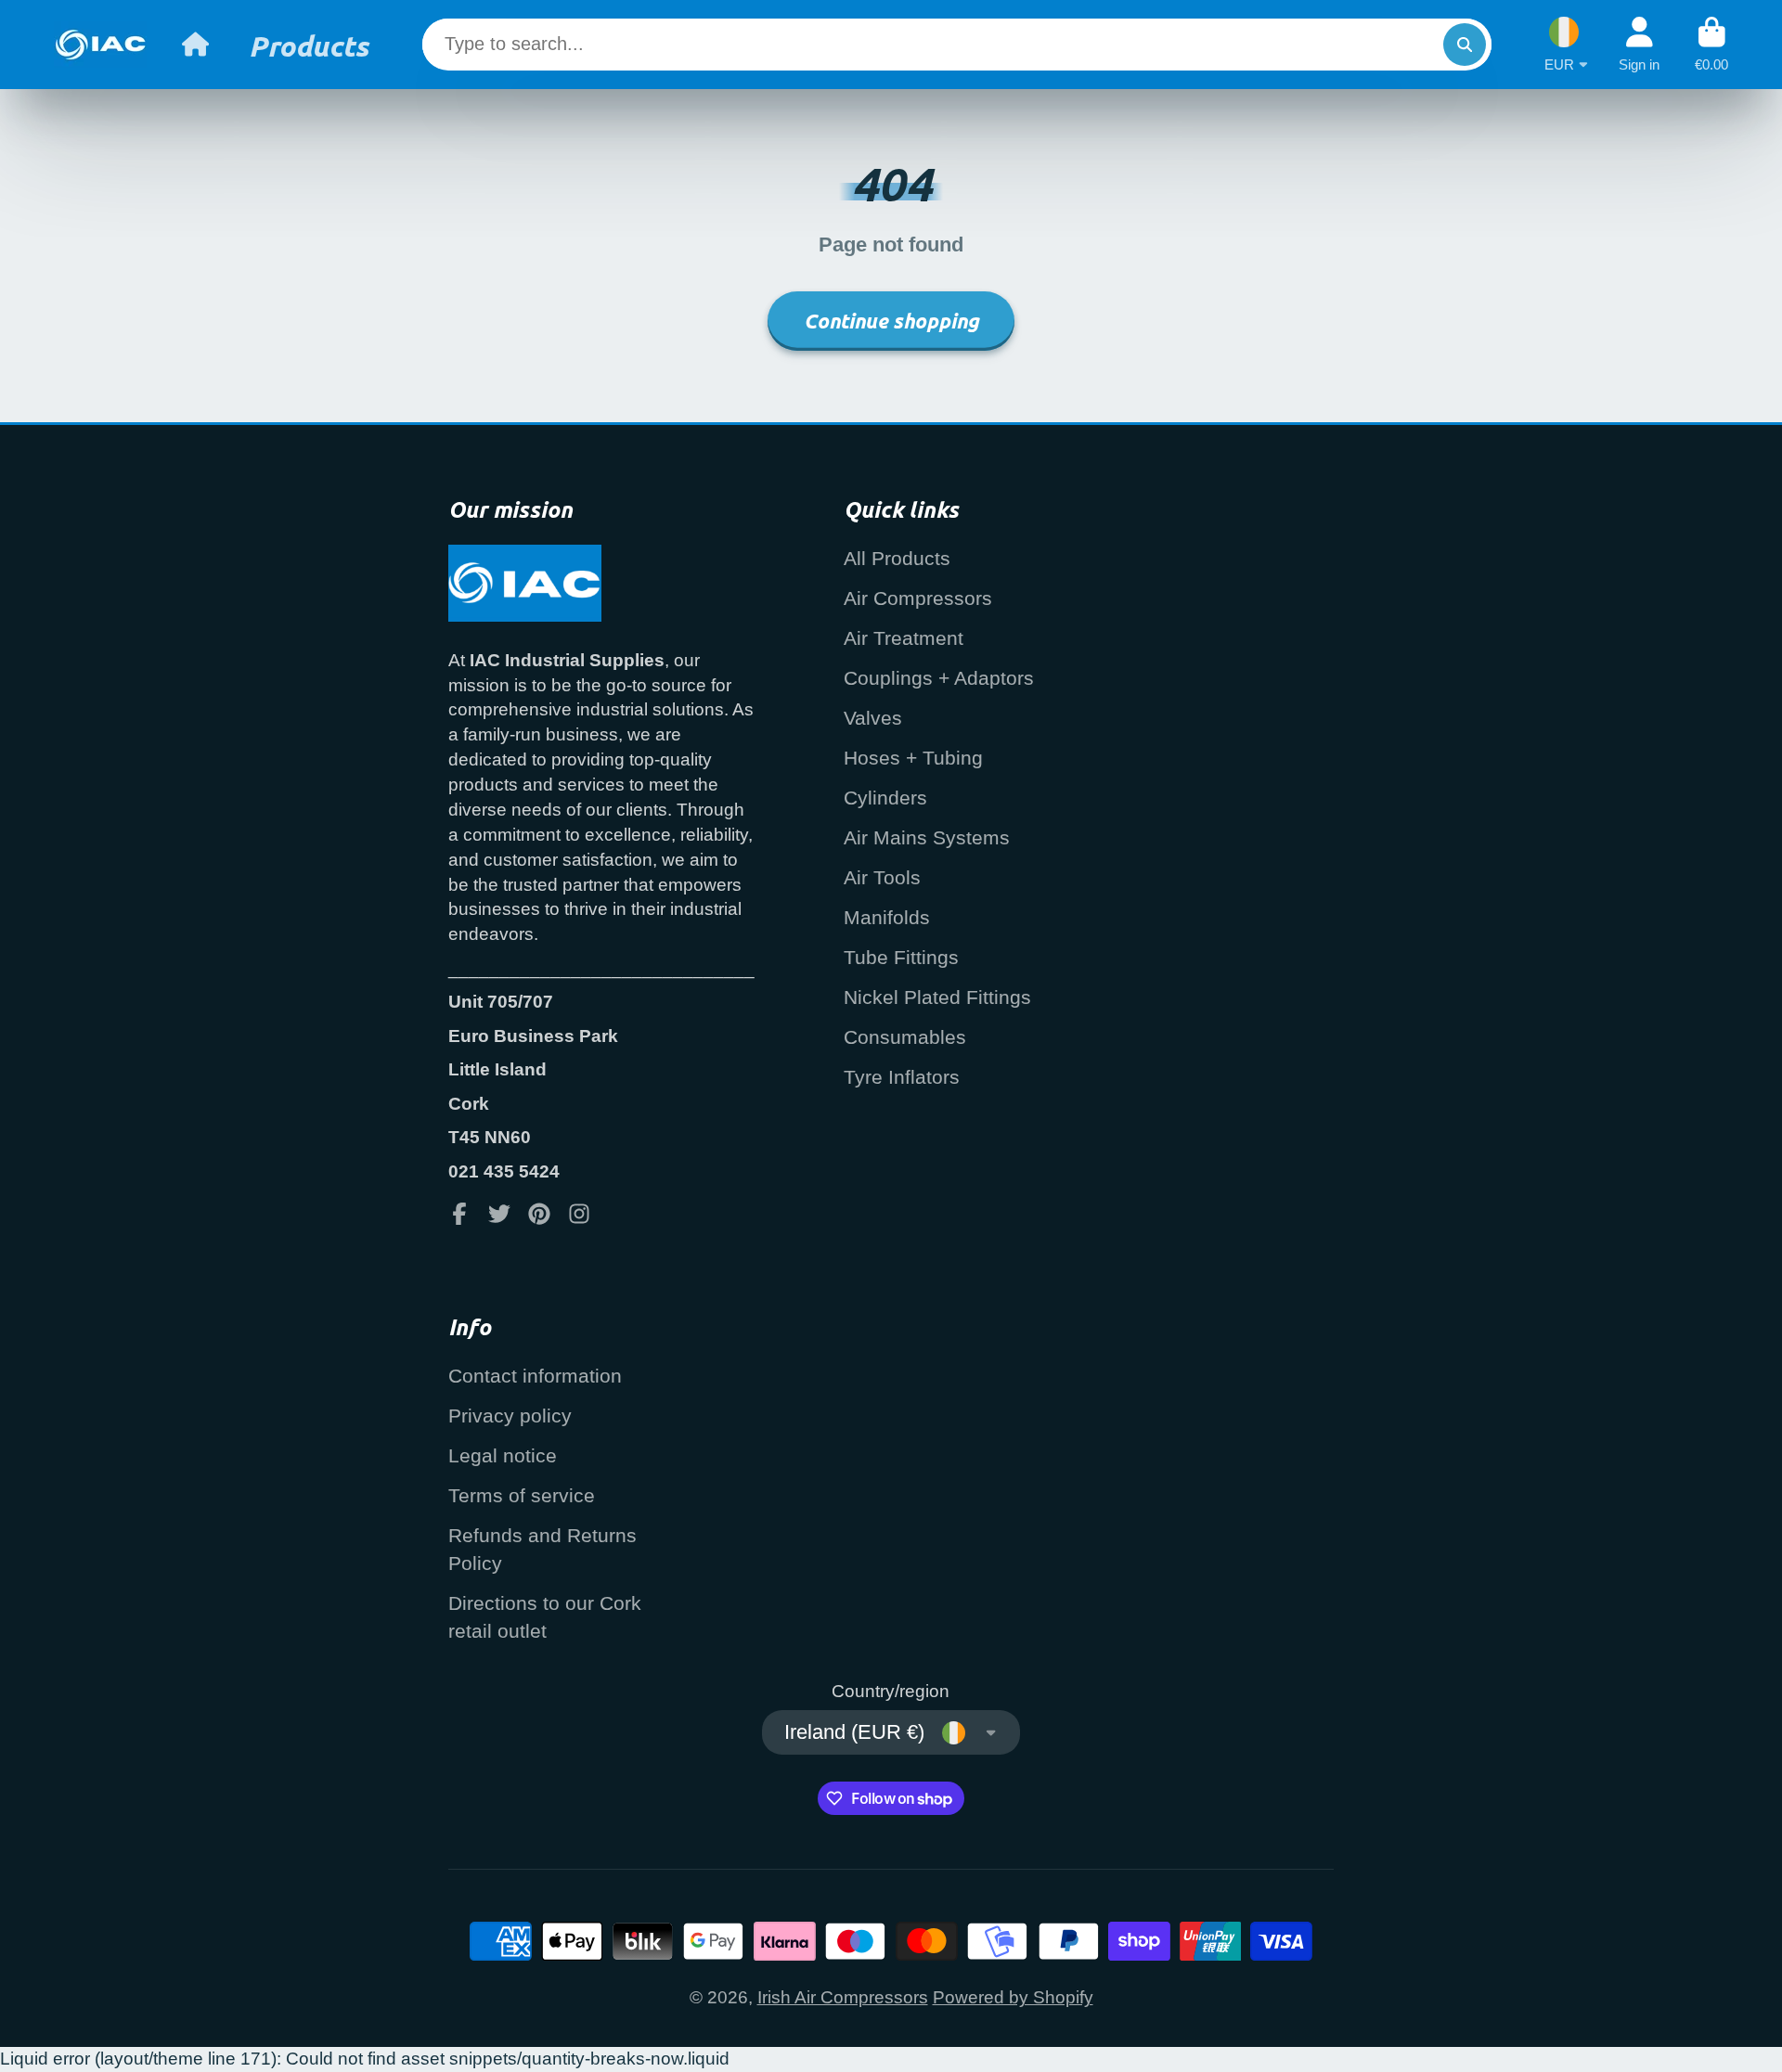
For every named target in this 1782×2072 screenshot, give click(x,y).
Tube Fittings (901, 957)
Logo (100, 45)
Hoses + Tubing (913, 758)
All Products (897, 558)
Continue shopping (891, 321)
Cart (1711, 45)
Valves (873, 718)
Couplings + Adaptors (939, 678)
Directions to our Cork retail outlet (545, 1617)
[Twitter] (499, 1214)
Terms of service (522, 1495)
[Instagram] (579, 1214)
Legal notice (503, 1455)
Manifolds (887, 917)
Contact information (535, 1376)
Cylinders (885, 798)
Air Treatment (904, 638)
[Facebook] (459, 1214)
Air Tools (882, 877)
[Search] (1465, 45)
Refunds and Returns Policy (542, 1549)
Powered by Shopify (1013, 1997)
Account (1639, 45)
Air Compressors (918, 598)
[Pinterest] (539, 1214)
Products (309, 45)
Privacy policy (510, 1416)
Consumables (905, 1037)
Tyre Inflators (902, 1077)
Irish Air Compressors (843, 1997)
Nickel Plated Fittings (937, 997)
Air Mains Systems (927, 837)
